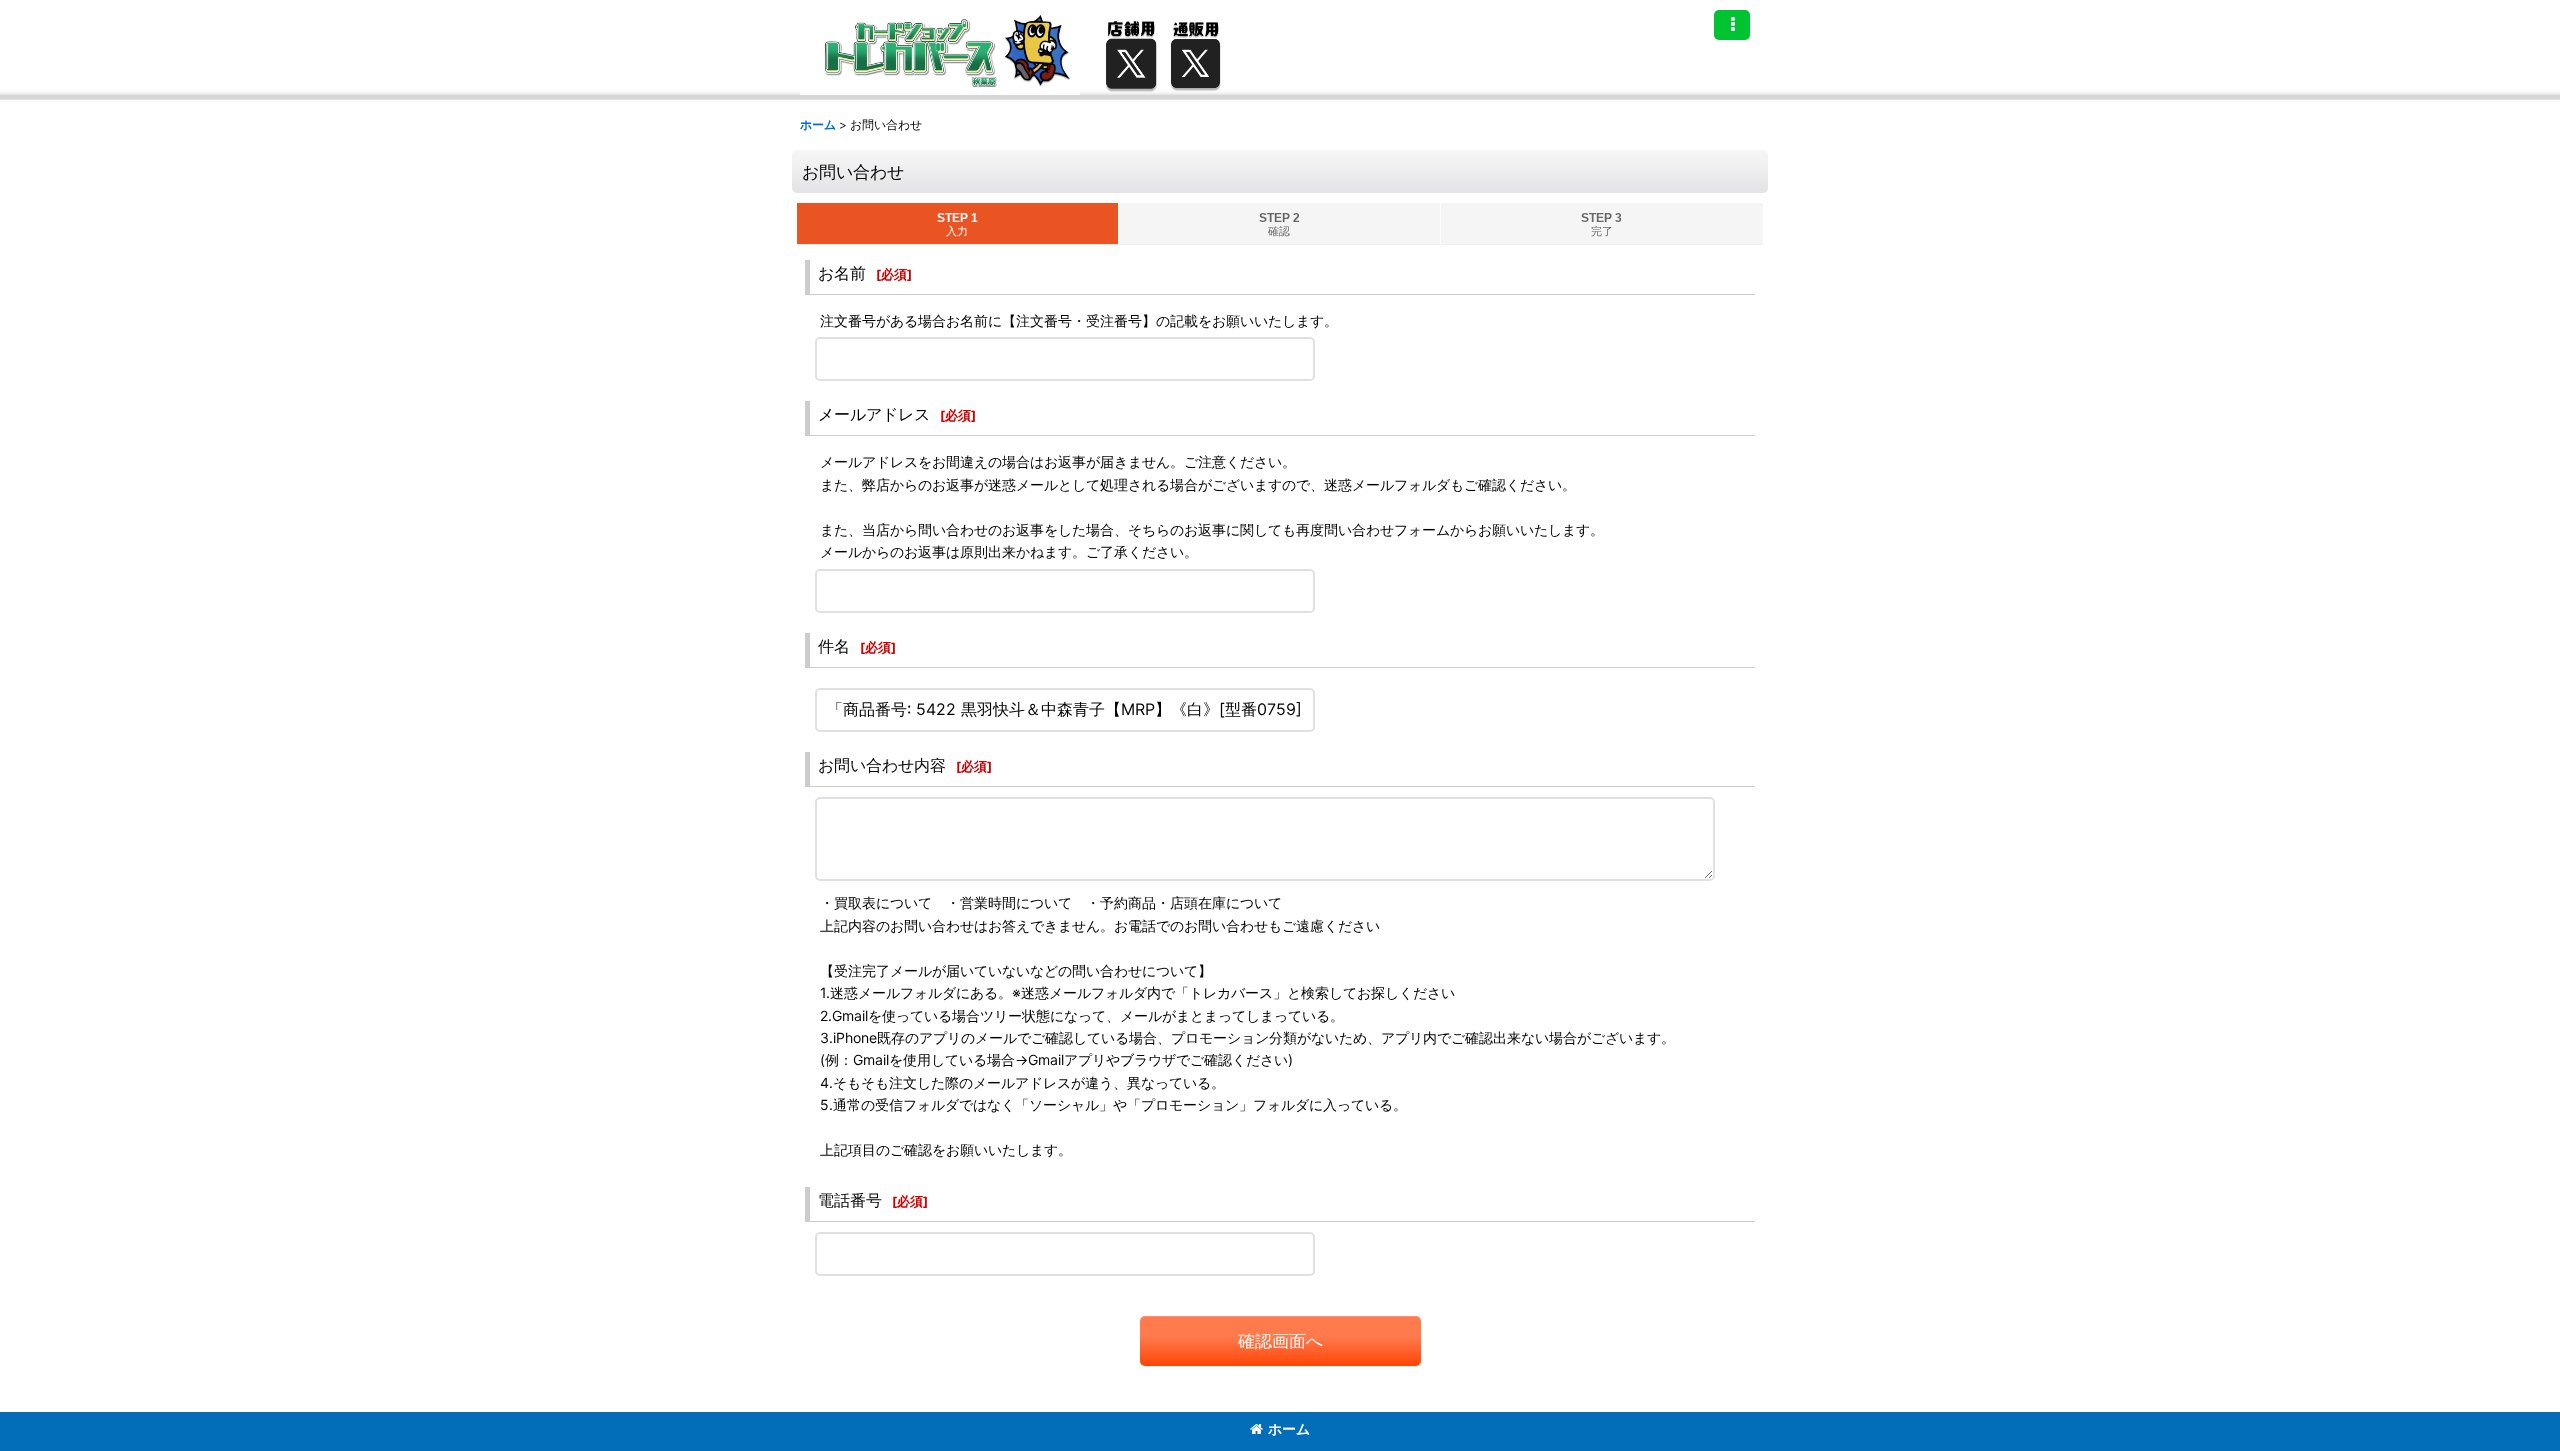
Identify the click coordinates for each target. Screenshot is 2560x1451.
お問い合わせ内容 (882, 765)
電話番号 (850, 1200)
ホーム (1289, 1428)
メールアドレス (874, 414)
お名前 (842, 273)
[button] (1732, 25)
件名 (834, 646)
